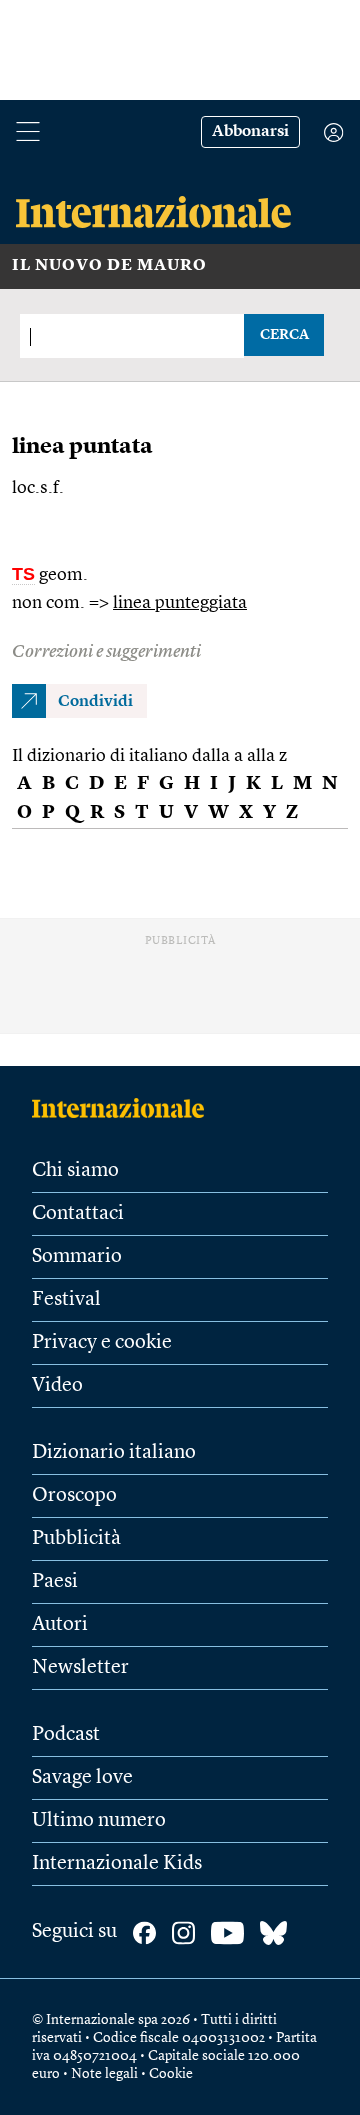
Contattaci (78, 1214)
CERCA (284, 335)
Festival (66, 1300)
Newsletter (80, 1668)
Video (57, 1386)
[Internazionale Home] (124, 1108)
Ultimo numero (99, 1821)
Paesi (55, 1582)
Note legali (104, 2074)
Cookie (171, 2074)
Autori (60, 1625)
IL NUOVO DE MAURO (109, 266)
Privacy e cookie (102, 1343)
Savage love (82, 1778)
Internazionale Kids (117, 1864)
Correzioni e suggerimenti (106, 652)
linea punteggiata (180, 603)
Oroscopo (74, 1496)
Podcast (66, 1735)
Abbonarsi (250, 132)
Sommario (77, 1257)
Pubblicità (76, 1539)
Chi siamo (75, 1171)
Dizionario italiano (114, 1453)
